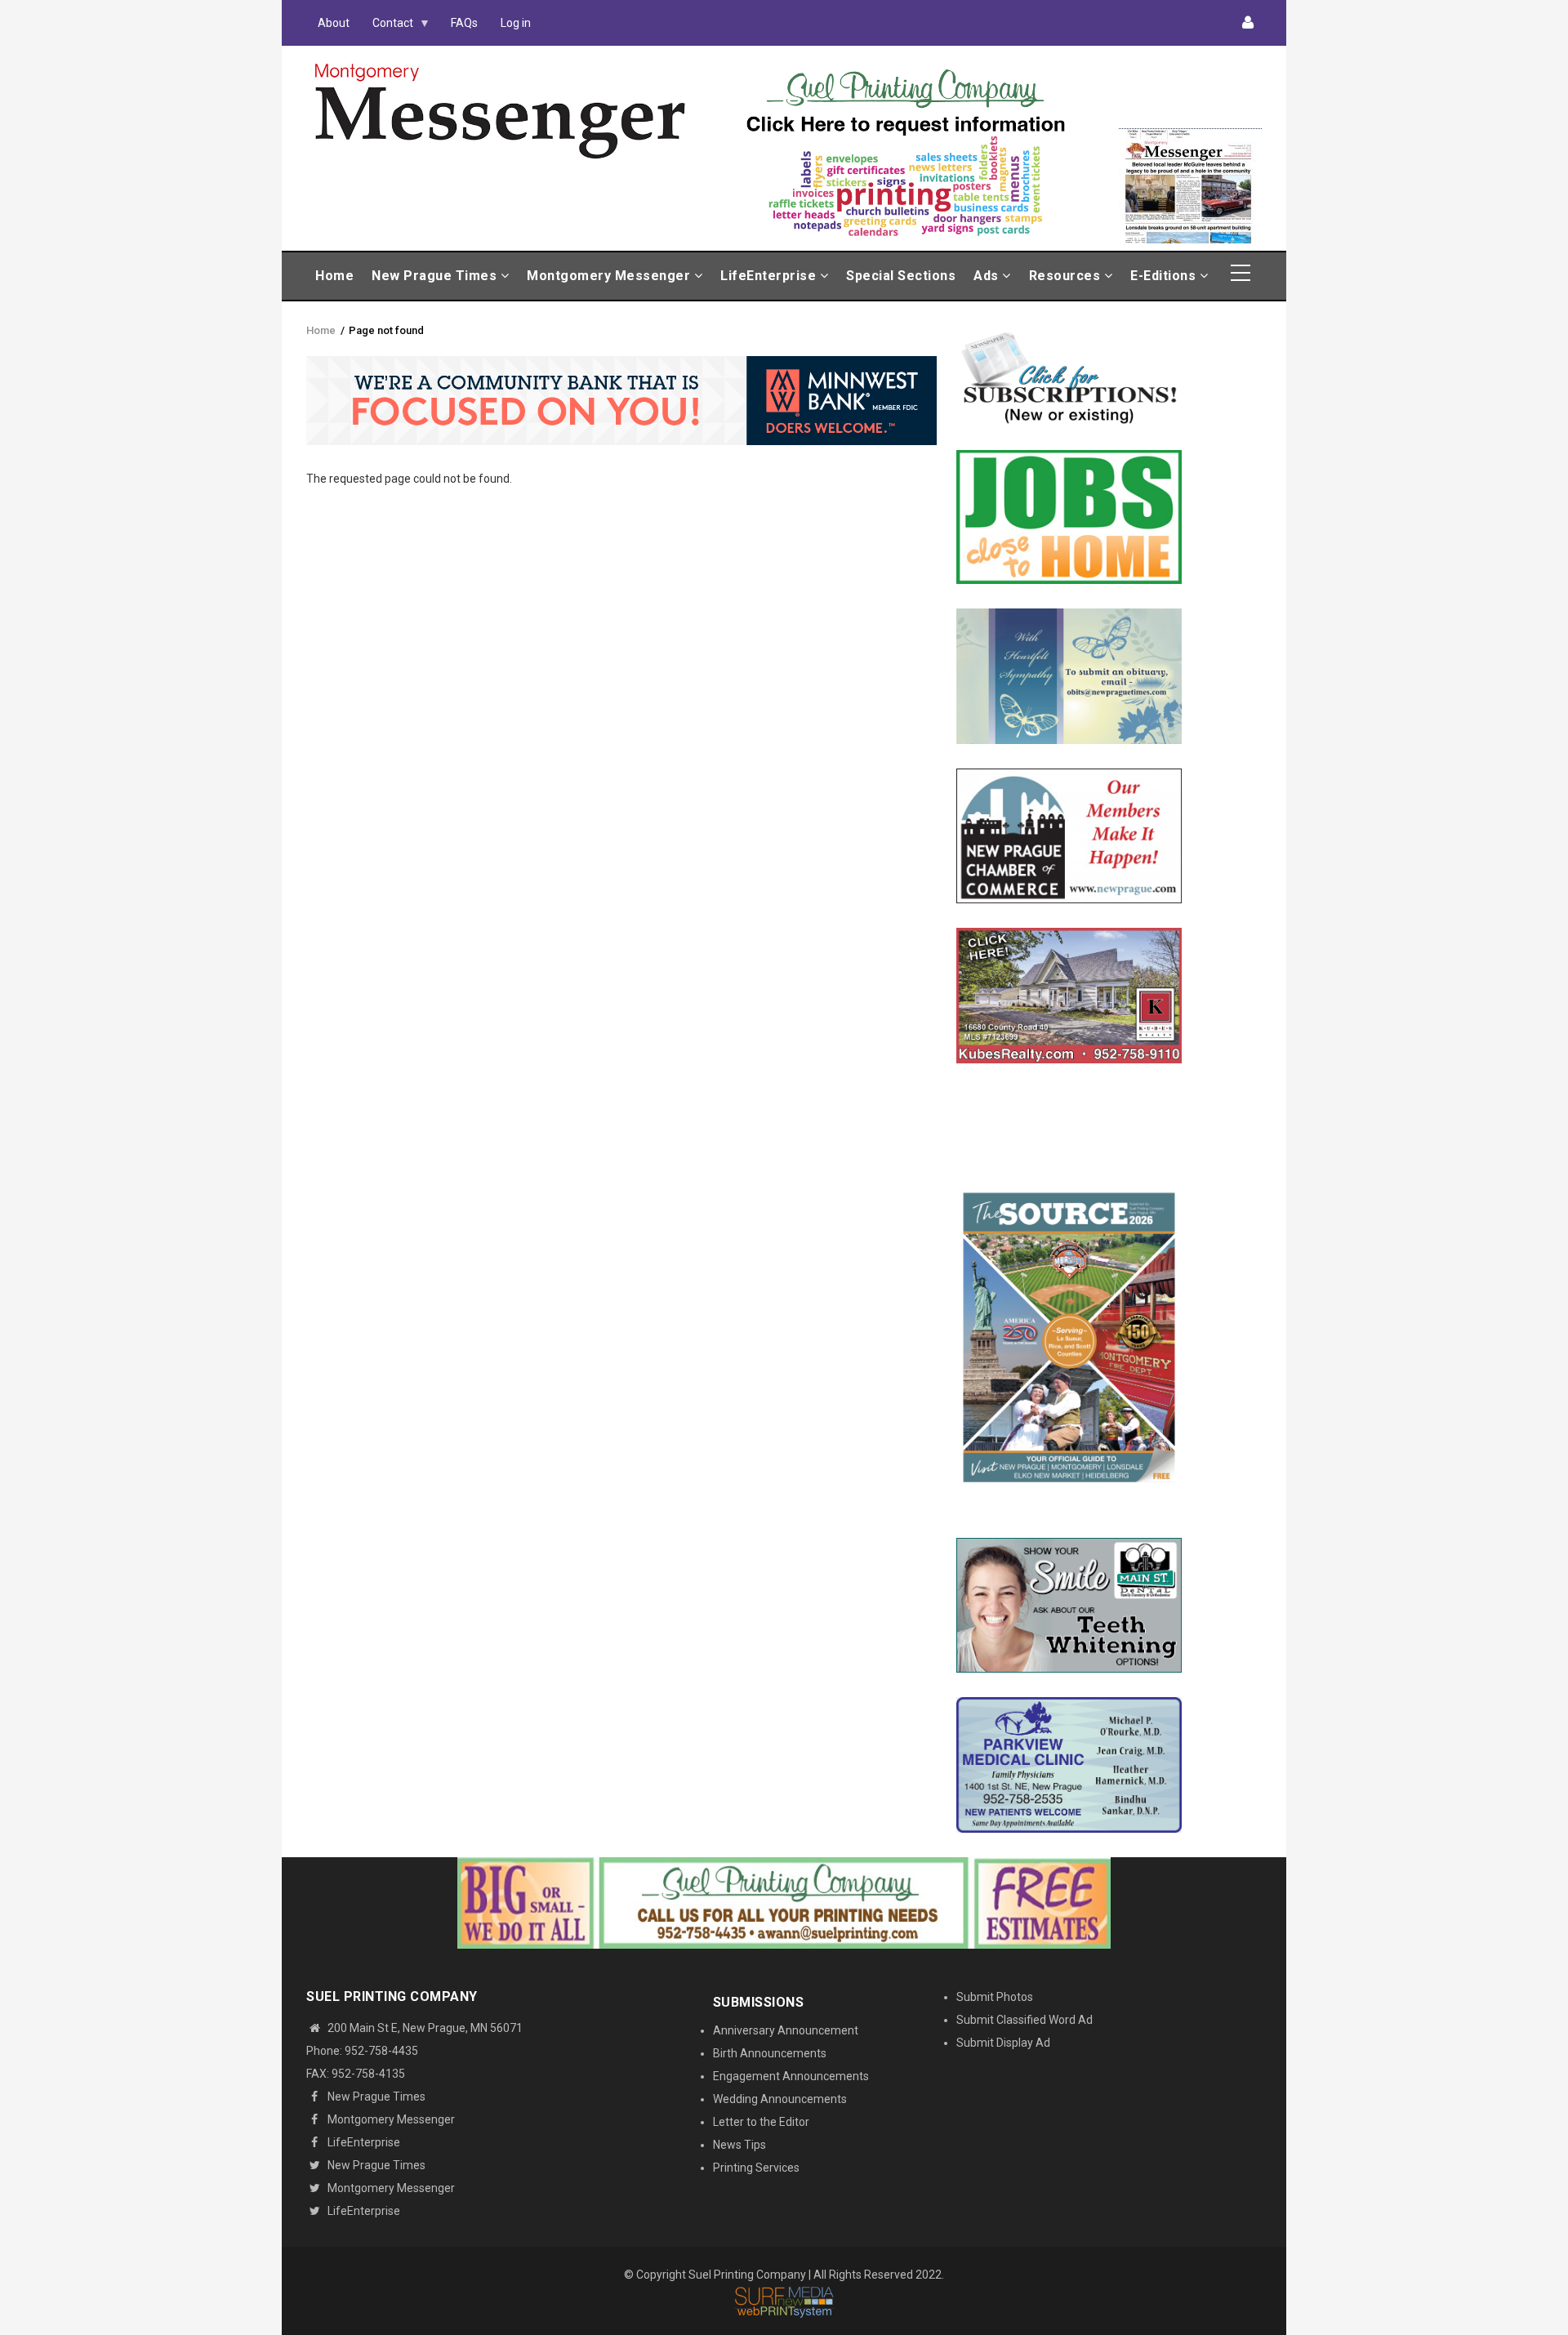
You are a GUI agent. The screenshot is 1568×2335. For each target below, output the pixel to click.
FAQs (464, 23)
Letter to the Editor (761, 2122)
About (334, 23)
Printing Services (756, 2168)
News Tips (739, 2145)
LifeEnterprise (770, 276)
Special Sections (901, 276)
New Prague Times (436, 276)
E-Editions (1165, 276)
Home (334, 276)
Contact (387, 27)
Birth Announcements (770, 2053)
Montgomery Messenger (610, 276)
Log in (516, 23)
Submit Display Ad (1003, 2043)
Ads (988, 276)
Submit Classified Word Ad (1025, 2020)
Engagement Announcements (791, 2076)
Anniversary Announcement (786, 2030)
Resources (1067, 276)
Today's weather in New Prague (1190, 121)
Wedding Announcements (780, 2099)
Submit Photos (995, 1997)
